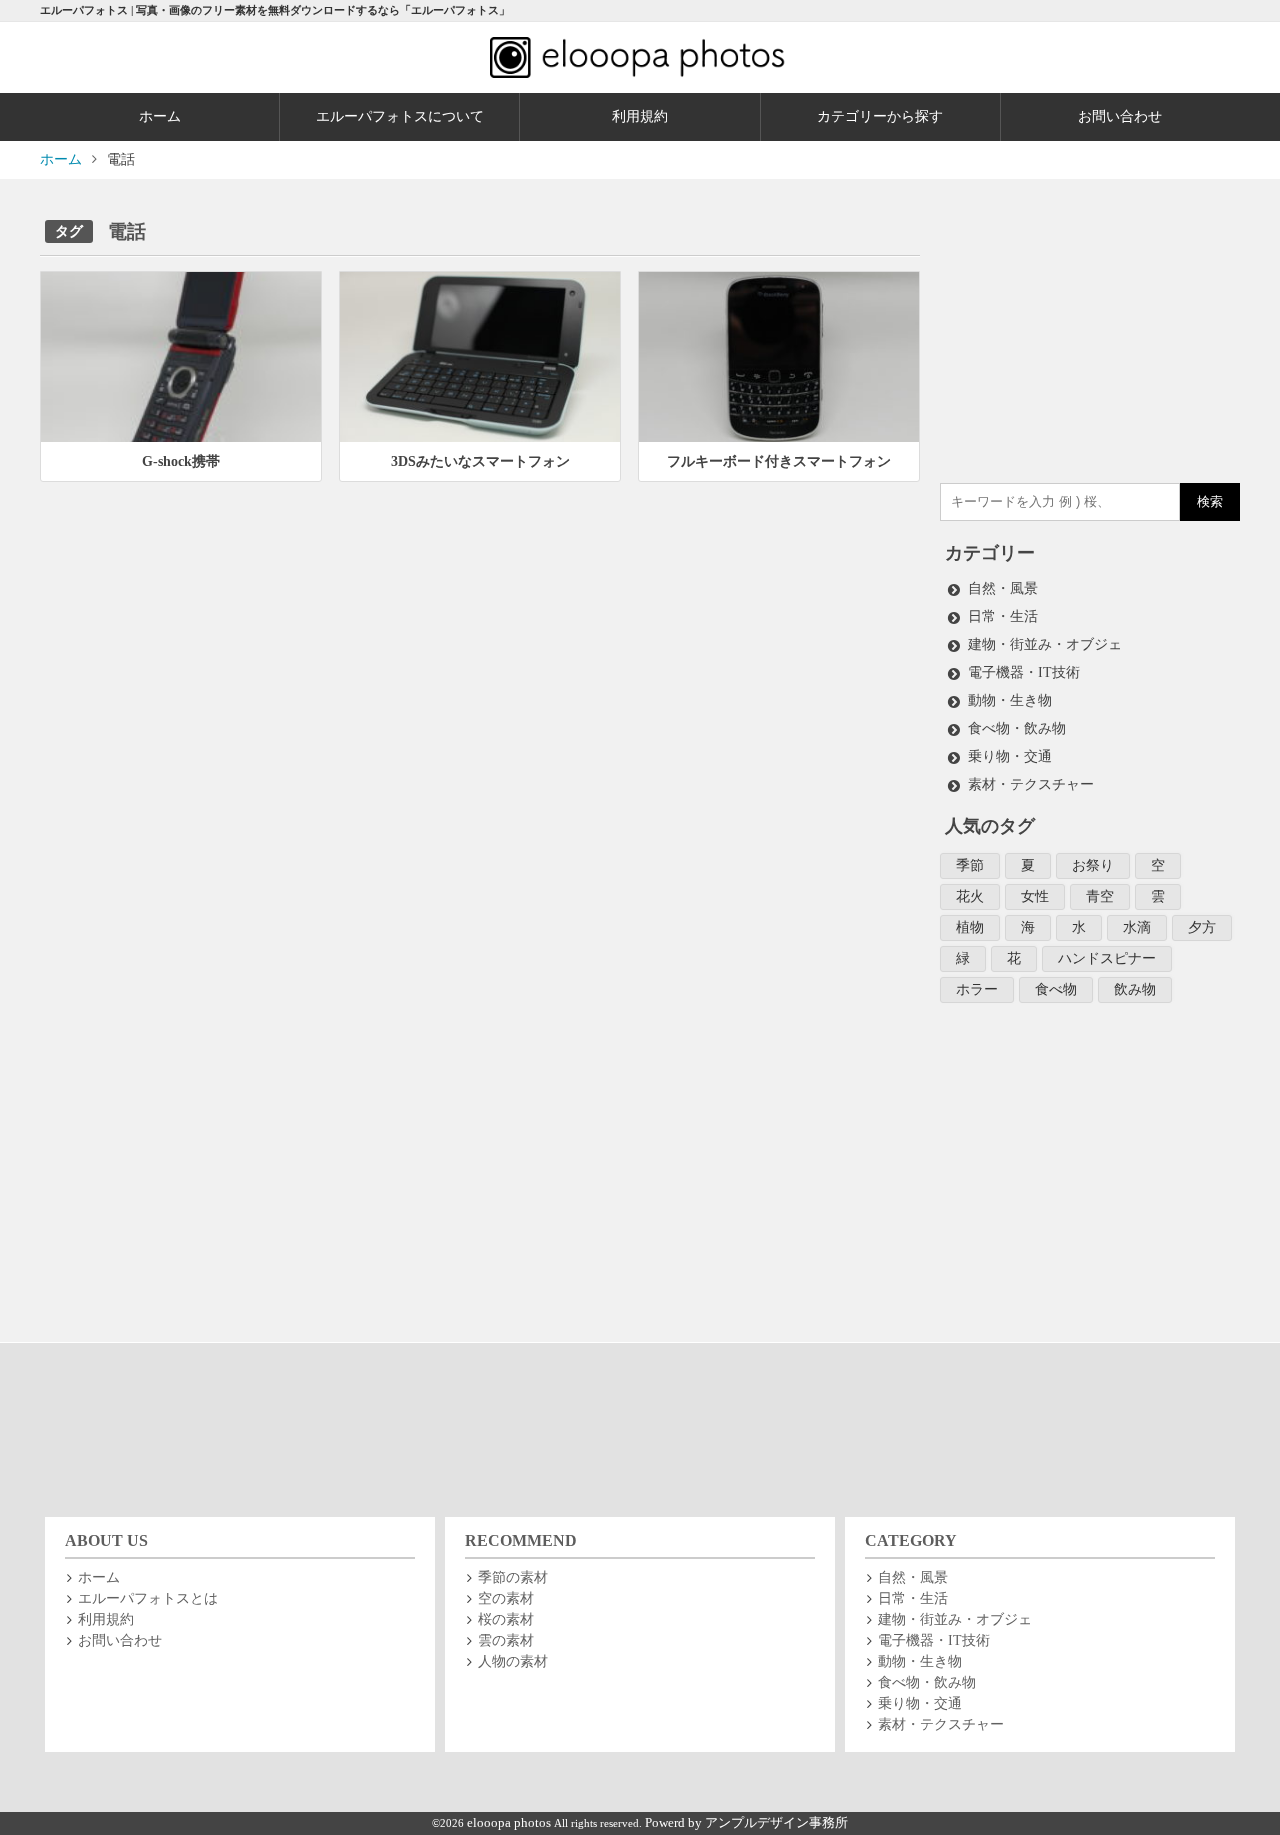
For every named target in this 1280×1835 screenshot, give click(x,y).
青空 (1100, 896)
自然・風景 (1003, 588)
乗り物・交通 (1010, 756)
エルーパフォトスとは (148, 1598)
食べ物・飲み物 (1017, 728)
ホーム (160, 116)
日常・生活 (1003, 616)
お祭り (1093, 865)
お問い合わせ (1120, 116)
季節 (970, 865)
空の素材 (506, 1598)
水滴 (1137, 927)
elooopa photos (510, 1823)
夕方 (1202, 927)
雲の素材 (506, 1640)
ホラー (977, 989)
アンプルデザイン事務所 (776, 1823)
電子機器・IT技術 (1024, 672)
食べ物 (1056, 989)
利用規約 (640, 116)
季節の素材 (513, 1577)
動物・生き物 (1010, 700)
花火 (970, 896)
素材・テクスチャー (1031, 784)
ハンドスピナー (1107, 958)
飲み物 (1135, 989)
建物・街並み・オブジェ (1045, 644)
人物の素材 (513, 1661)
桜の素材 (506, 1619)
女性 (1035, 896)
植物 (970, 927)
